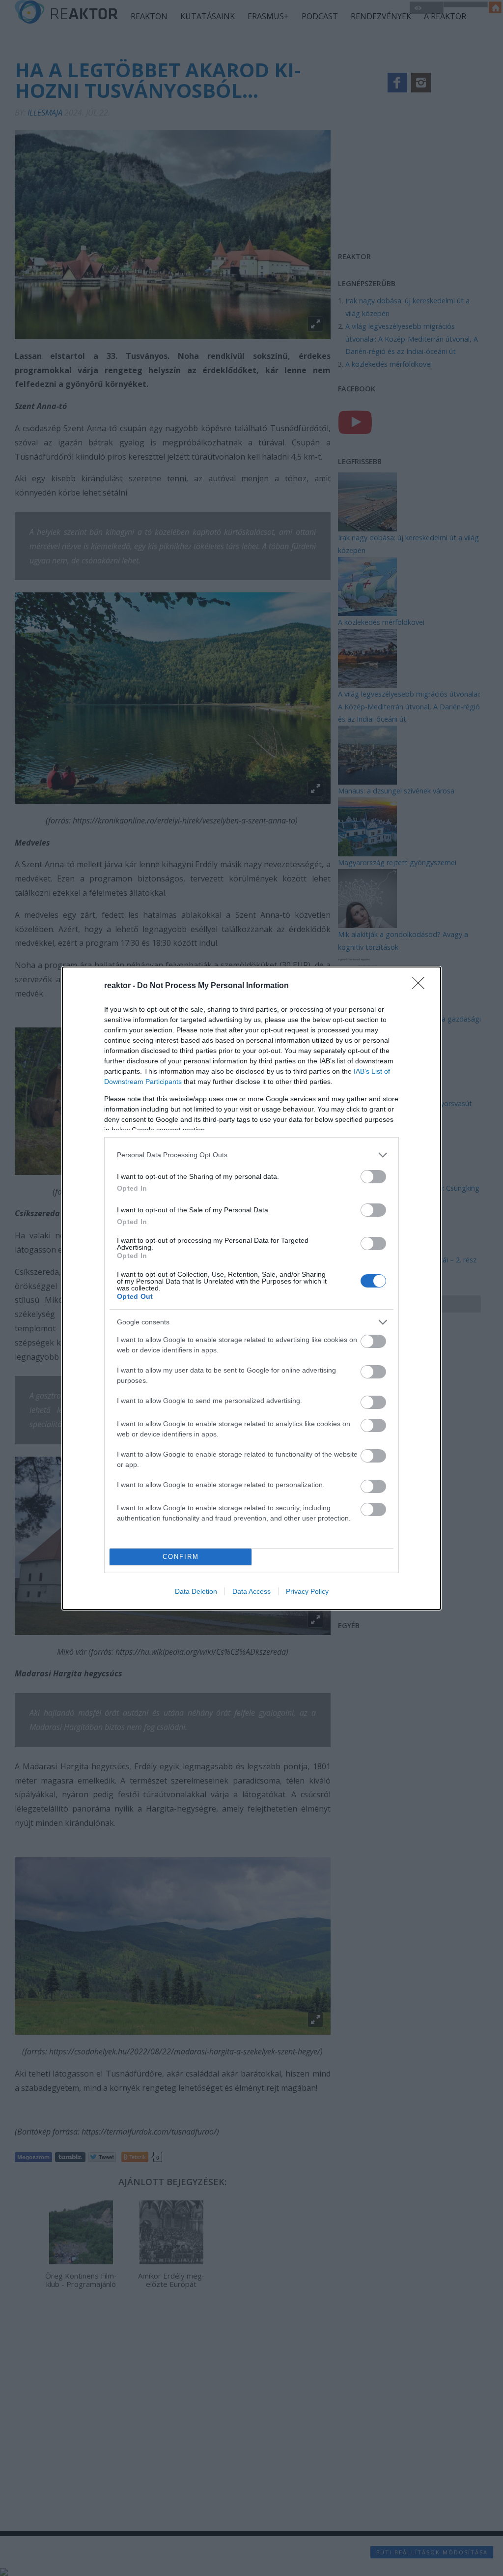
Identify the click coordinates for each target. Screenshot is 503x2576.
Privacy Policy (307, 1591)
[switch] (373, 1177)
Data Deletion (196, 1591)
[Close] (421, 986)
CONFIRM (181, 1557)
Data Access (251, 1591)
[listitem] (251, 1155)
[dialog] (251, 1288)
